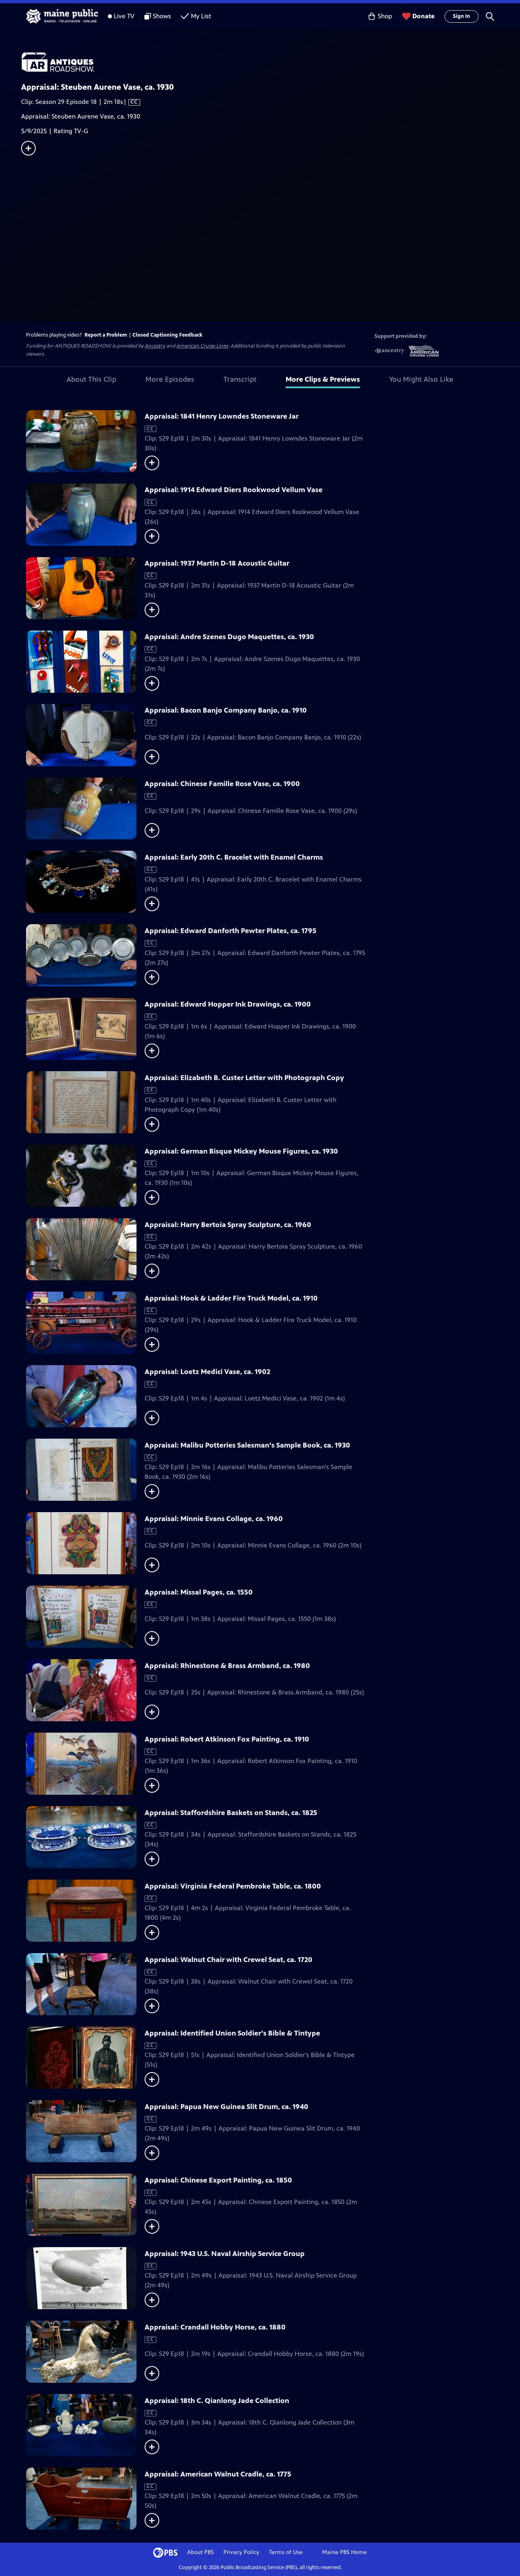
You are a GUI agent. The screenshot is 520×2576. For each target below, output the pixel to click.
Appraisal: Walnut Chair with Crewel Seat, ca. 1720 (229, 1960)
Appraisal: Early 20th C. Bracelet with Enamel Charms (234, 857)
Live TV (124, 16)
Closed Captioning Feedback (167, 335)
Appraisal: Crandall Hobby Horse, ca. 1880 (215, 2327)
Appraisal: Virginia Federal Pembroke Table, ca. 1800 (233, 1886)
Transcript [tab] (240, 379)
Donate (424, 16)
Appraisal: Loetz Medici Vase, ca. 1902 (207, 1372)
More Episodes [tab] (170, 379)
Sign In (461, 16)
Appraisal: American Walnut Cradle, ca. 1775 (218, 2474)
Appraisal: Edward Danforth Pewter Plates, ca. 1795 (231, 931)
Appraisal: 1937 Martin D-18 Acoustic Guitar (217, 563)
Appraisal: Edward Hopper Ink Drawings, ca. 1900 (228, 1004)
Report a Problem (106, 335)
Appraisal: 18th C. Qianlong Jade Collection (217, 2401)
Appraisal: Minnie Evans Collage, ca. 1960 (214, 1519)
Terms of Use (286, 2552)
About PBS (200, 2552)
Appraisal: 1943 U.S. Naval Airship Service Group (225, 2254)
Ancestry (155, 346)
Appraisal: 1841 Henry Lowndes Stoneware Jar (222, 416)
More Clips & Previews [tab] (323, 379)
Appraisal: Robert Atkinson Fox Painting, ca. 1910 (227, 1739)
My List (201, 16)
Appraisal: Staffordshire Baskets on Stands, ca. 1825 (231, 1813)
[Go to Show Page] (271, 62)
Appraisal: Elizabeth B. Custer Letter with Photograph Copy (244, 1078)
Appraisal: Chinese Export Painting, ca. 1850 (218, 2180)
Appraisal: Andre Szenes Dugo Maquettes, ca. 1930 (229, 637)
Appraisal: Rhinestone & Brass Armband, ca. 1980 (227, 1666)
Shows (162, 16)
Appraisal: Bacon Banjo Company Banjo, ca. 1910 (226, 710)
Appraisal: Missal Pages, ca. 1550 (199, 1592)
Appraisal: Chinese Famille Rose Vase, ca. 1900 (222, 784)
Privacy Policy (241, 2552)
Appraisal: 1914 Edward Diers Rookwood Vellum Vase (234, 490)
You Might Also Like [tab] (421, 379)
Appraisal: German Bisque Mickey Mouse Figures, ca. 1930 (241, 1151)
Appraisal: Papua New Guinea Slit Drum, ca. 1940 (226, 2107)
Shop (385, 16)
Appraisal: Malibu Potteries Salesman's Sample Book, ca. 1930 (247, 1445)
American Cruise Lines (202, 346)
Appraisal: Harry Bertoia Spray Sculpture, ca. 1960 (228, 1225)
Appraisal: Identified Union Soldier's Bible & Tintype (232, 2033)
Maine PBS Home (344, 2552)
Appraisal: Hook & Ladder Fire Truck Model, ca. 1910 (231, 1298)
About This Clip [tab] (91, 379)
